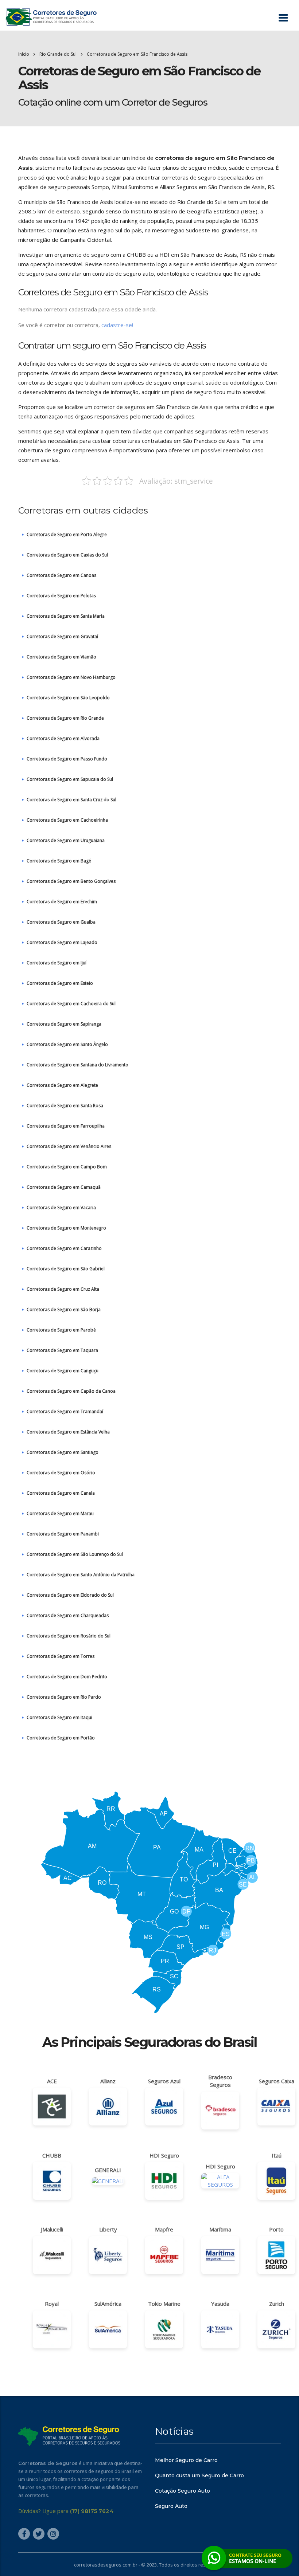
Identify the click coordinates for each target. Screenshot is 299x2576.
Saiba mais (149, 1330)
